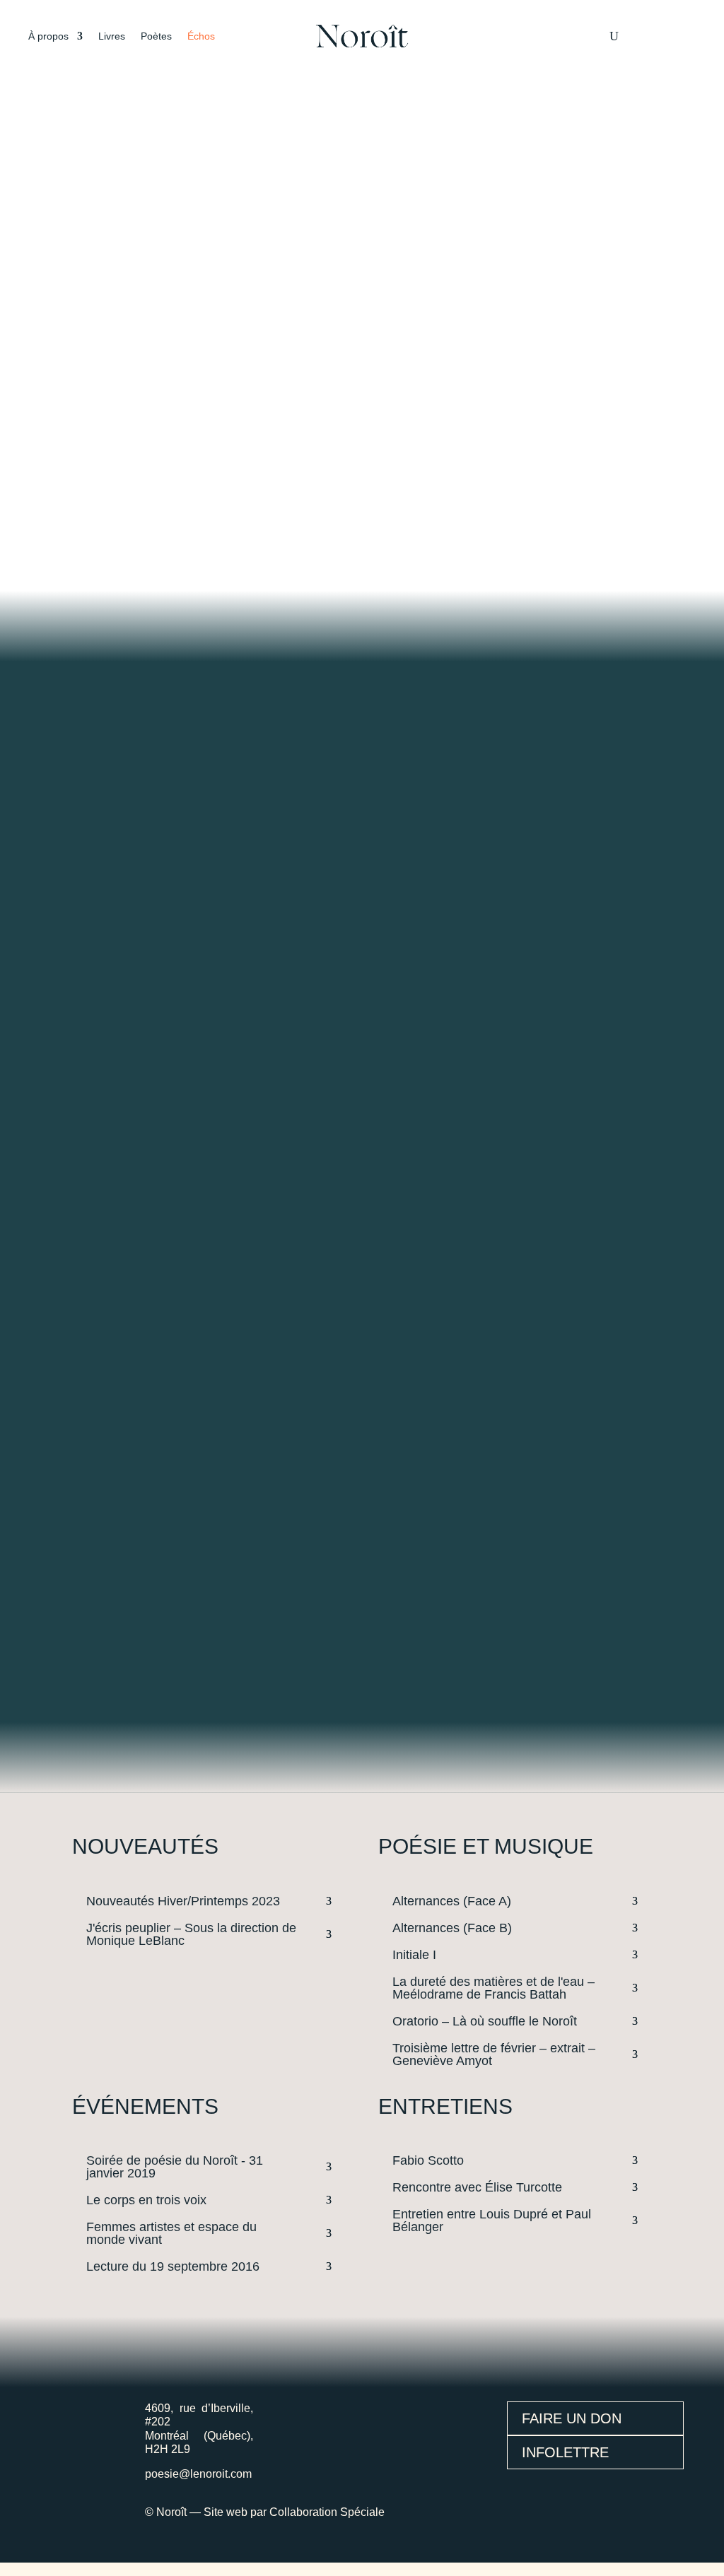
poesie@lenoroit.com (198, 2474)
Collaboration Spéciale (327, 2512)
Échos (201, 36)
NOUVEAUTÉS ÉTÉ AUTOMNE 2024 (193, 336)
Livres (112, 36)
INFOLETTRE (565, 2452)
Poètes (156, 36)
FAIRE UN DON (572, 2418)
